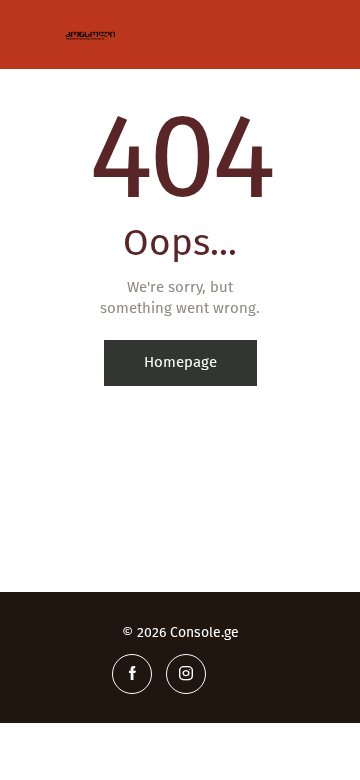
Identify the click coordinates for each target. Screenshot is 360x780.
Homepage (180, 362)
